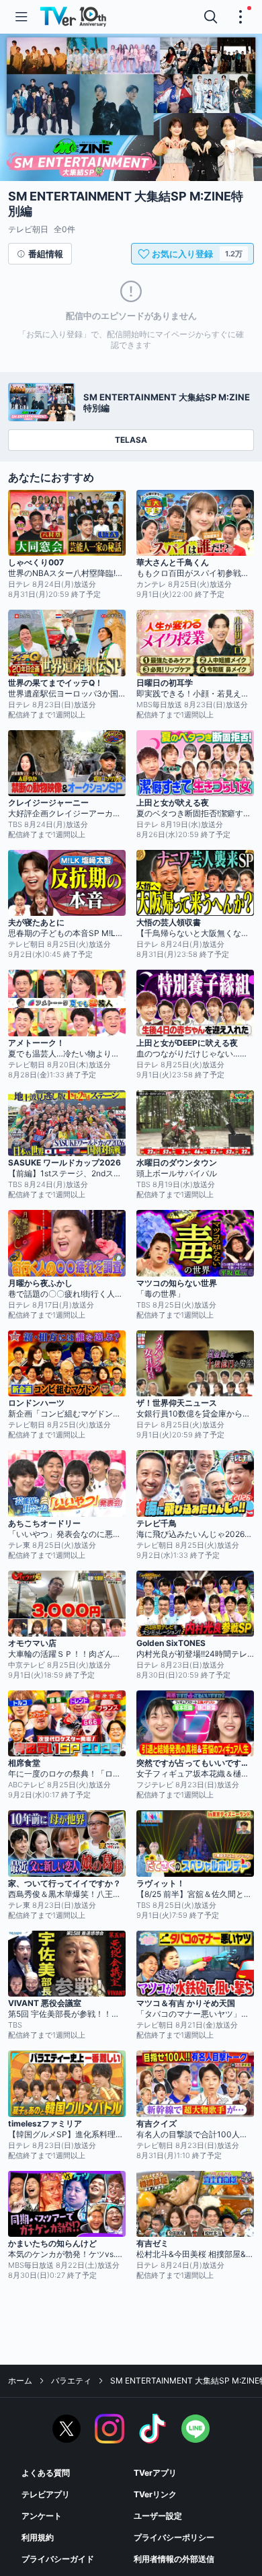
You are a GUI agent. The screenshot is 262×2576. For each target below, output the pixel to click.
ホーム (20, 2381)
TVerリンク (155, 2494)
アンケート (42, 2516)
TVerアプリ (155, 2473)
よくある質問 (46, 2473)
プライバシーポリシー (174, 2537)
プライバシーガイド (58, 2559)
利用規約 (38, 2537)
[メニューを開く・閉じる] (241, 17)
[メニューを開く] (21, 17)
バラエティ (71, 2381)
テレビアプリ (46, 2494)
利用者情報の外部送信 (174, 2559)
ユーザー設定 (158, 2516)
